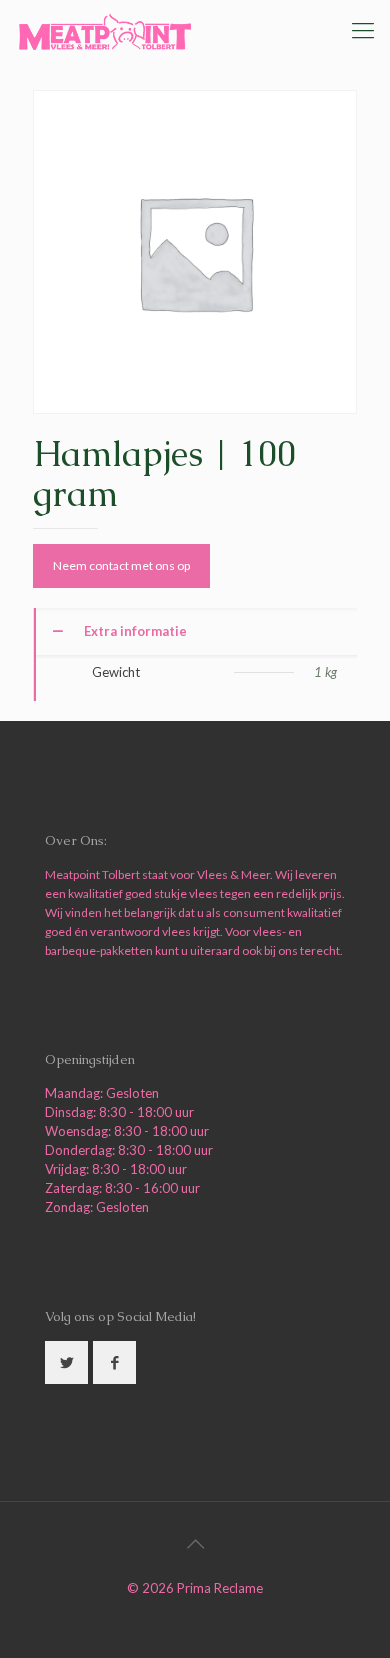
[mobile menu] (363, 30)
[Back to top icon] (195, 1543)
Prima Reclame (220, 1588)
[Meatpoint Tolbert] (105, 30)
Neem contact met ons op (121, 565)
